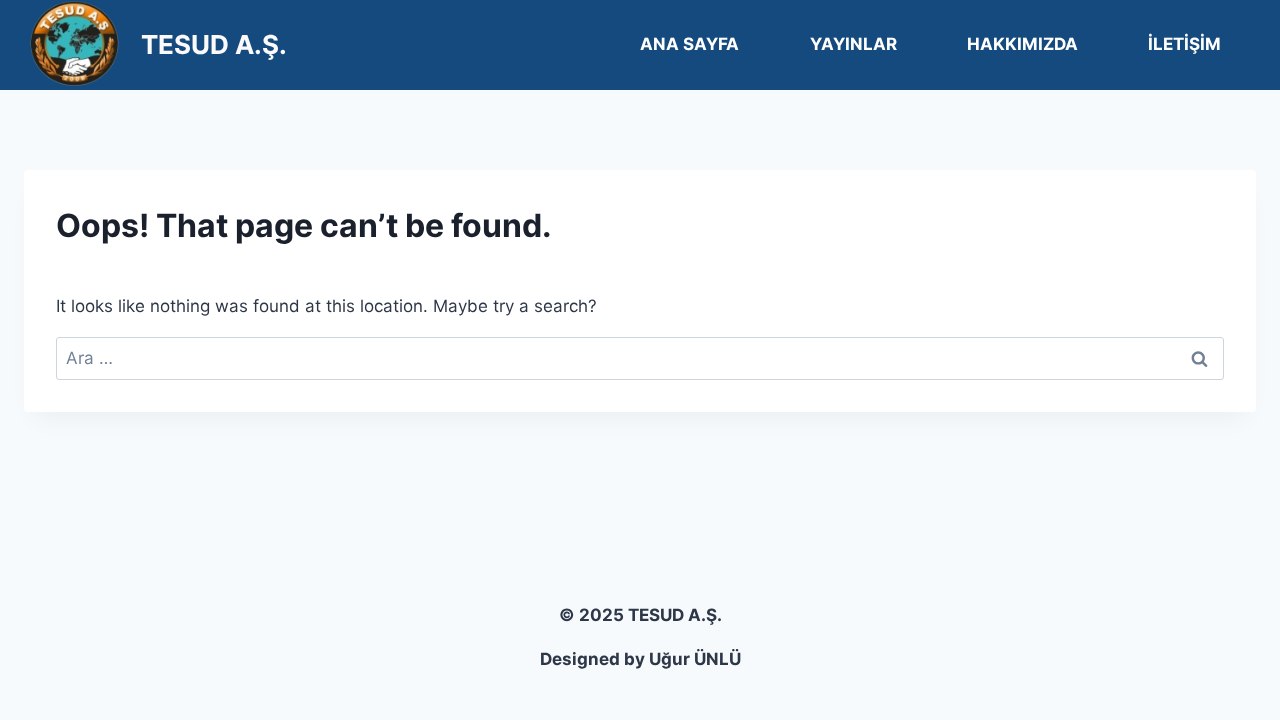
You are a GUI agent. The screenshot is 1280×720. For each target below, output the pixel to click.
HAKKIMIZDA (1022, 44)
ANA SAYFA (689, 44)
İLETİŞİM (1184, 44)
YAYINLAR (853, 44)
